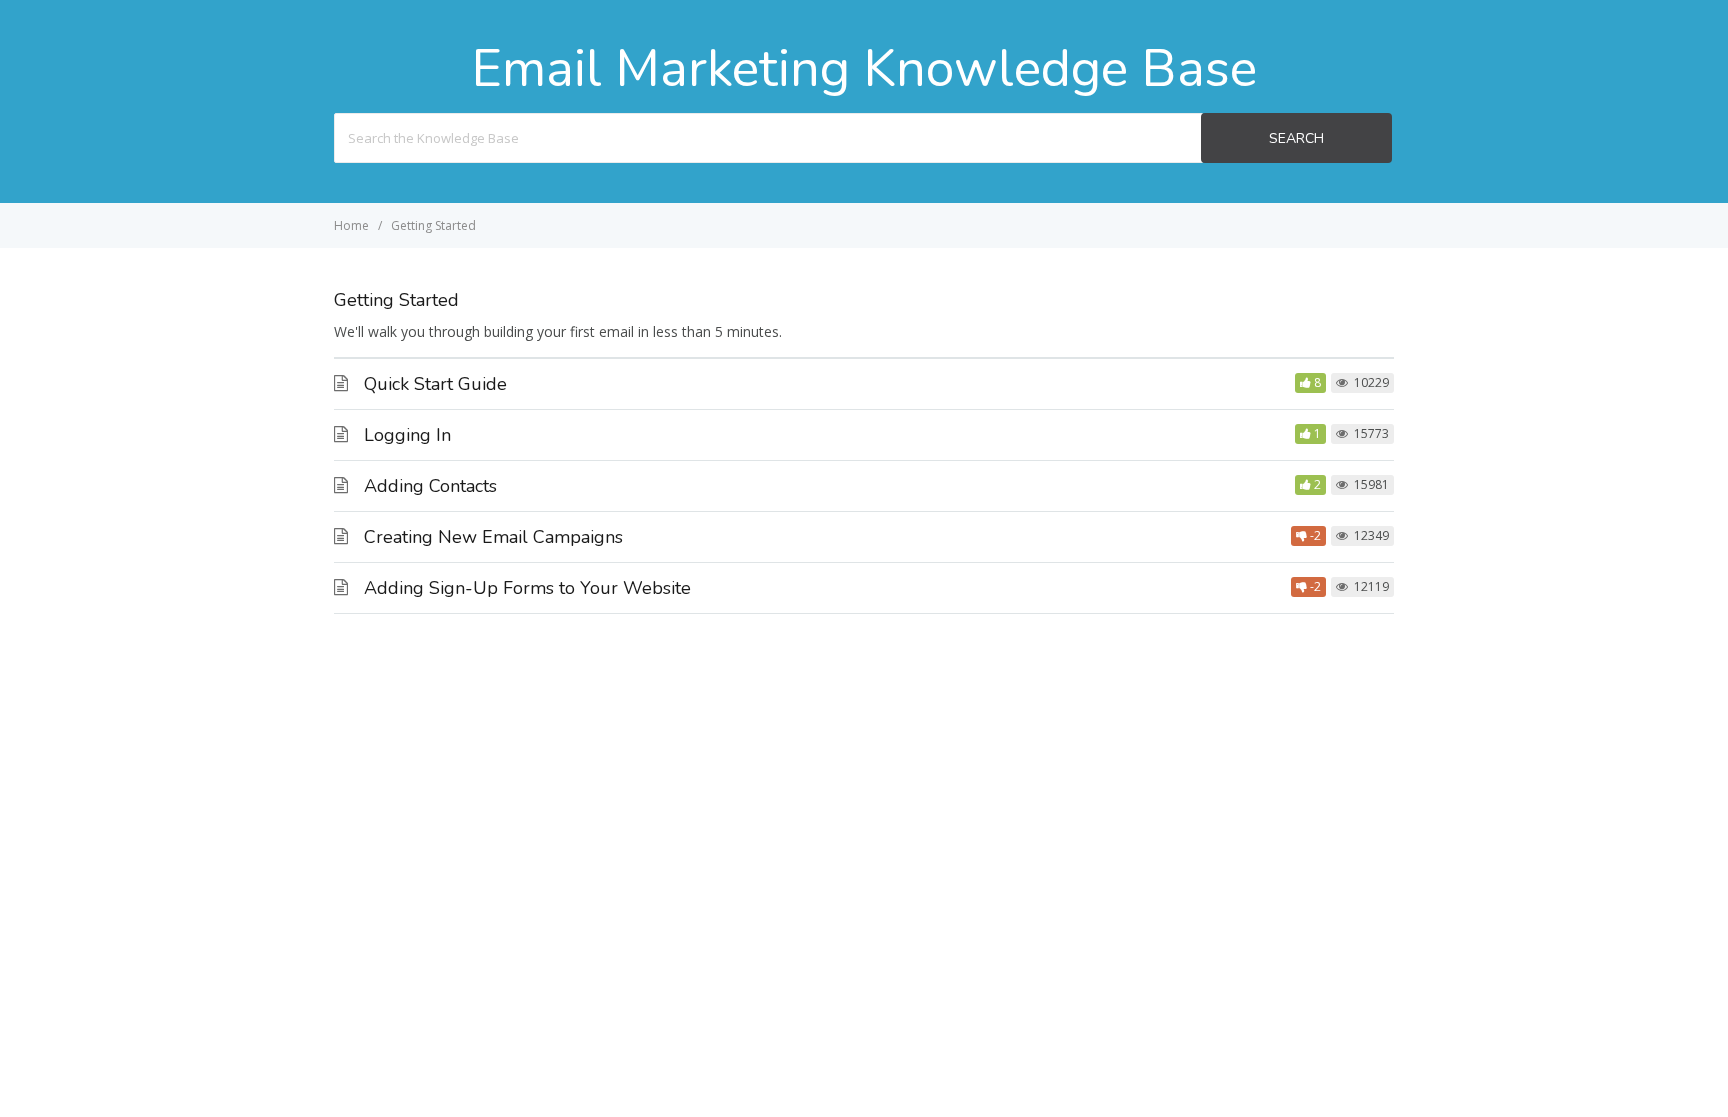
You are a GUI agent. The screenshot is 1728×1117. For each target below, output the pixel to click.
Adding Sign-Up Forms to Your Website (527, 588)
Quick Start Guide (435, 384)
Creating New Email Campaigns (493, 537)
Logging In (407, 435)
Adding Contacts (430, 486)
